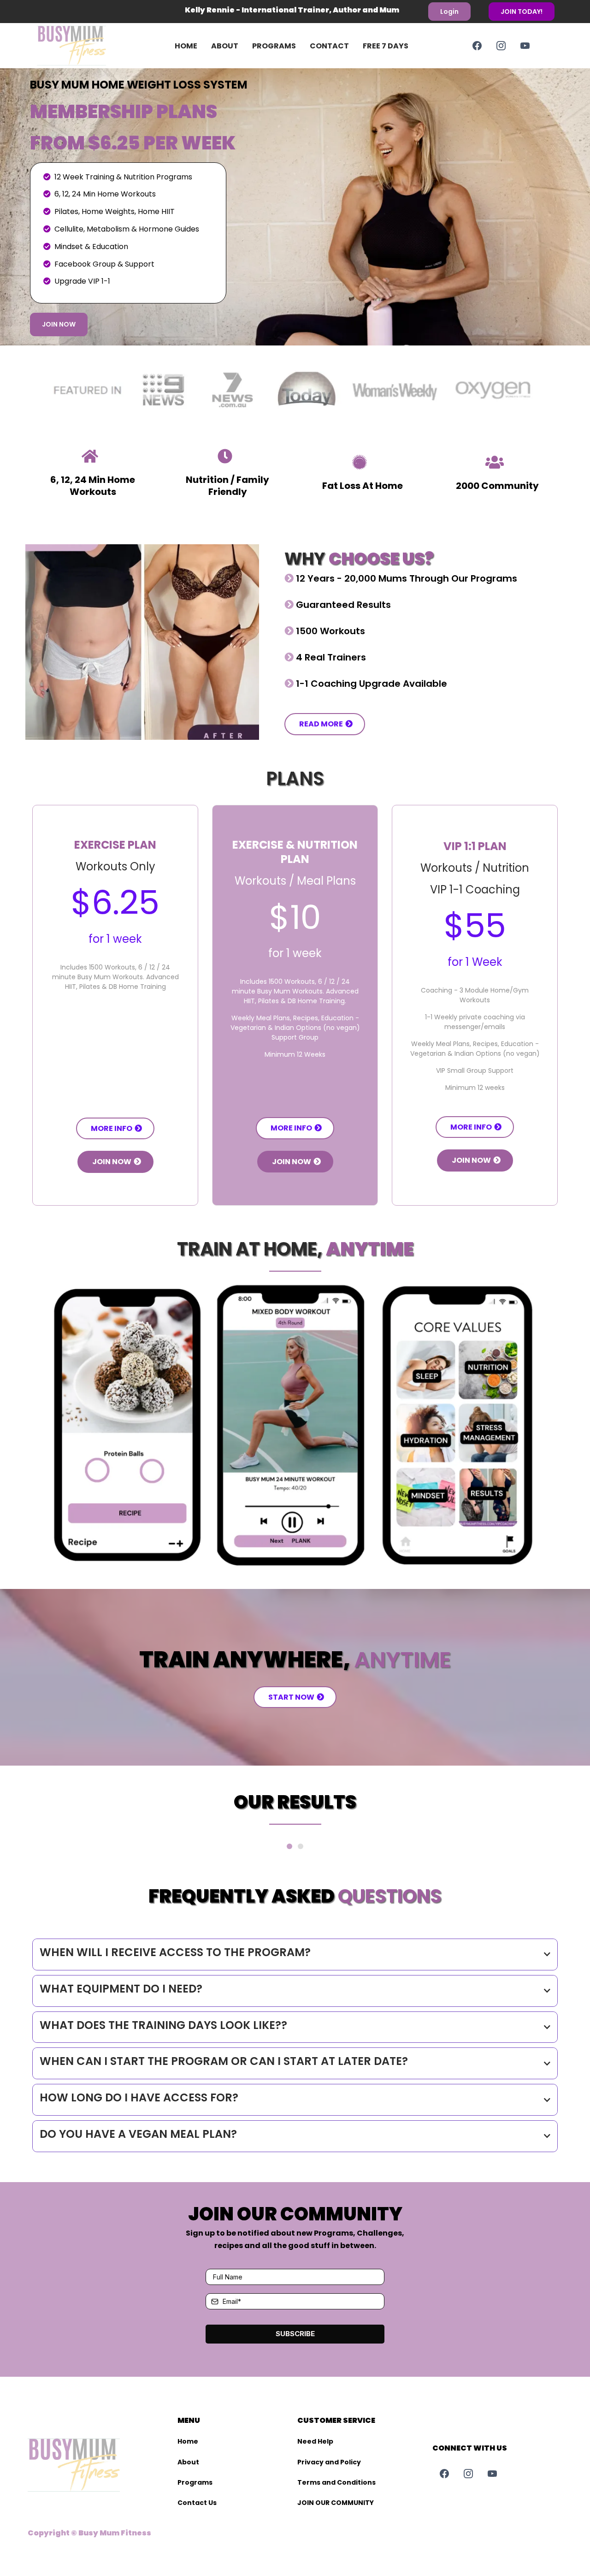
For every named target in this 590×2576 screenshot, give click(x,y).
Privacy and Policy (329, 2462)
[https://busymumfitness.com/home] (86, 46)
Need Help (315, 2441)
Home (186, 46)
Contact (329, 46)
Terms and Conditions (336, 2482)
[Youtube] (525, 46)
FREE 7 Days (386, 46)
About (225, 46)
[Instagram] (501, 46)
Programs (274, 46)
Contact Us (197, 2503)
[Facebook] (477, 46)
